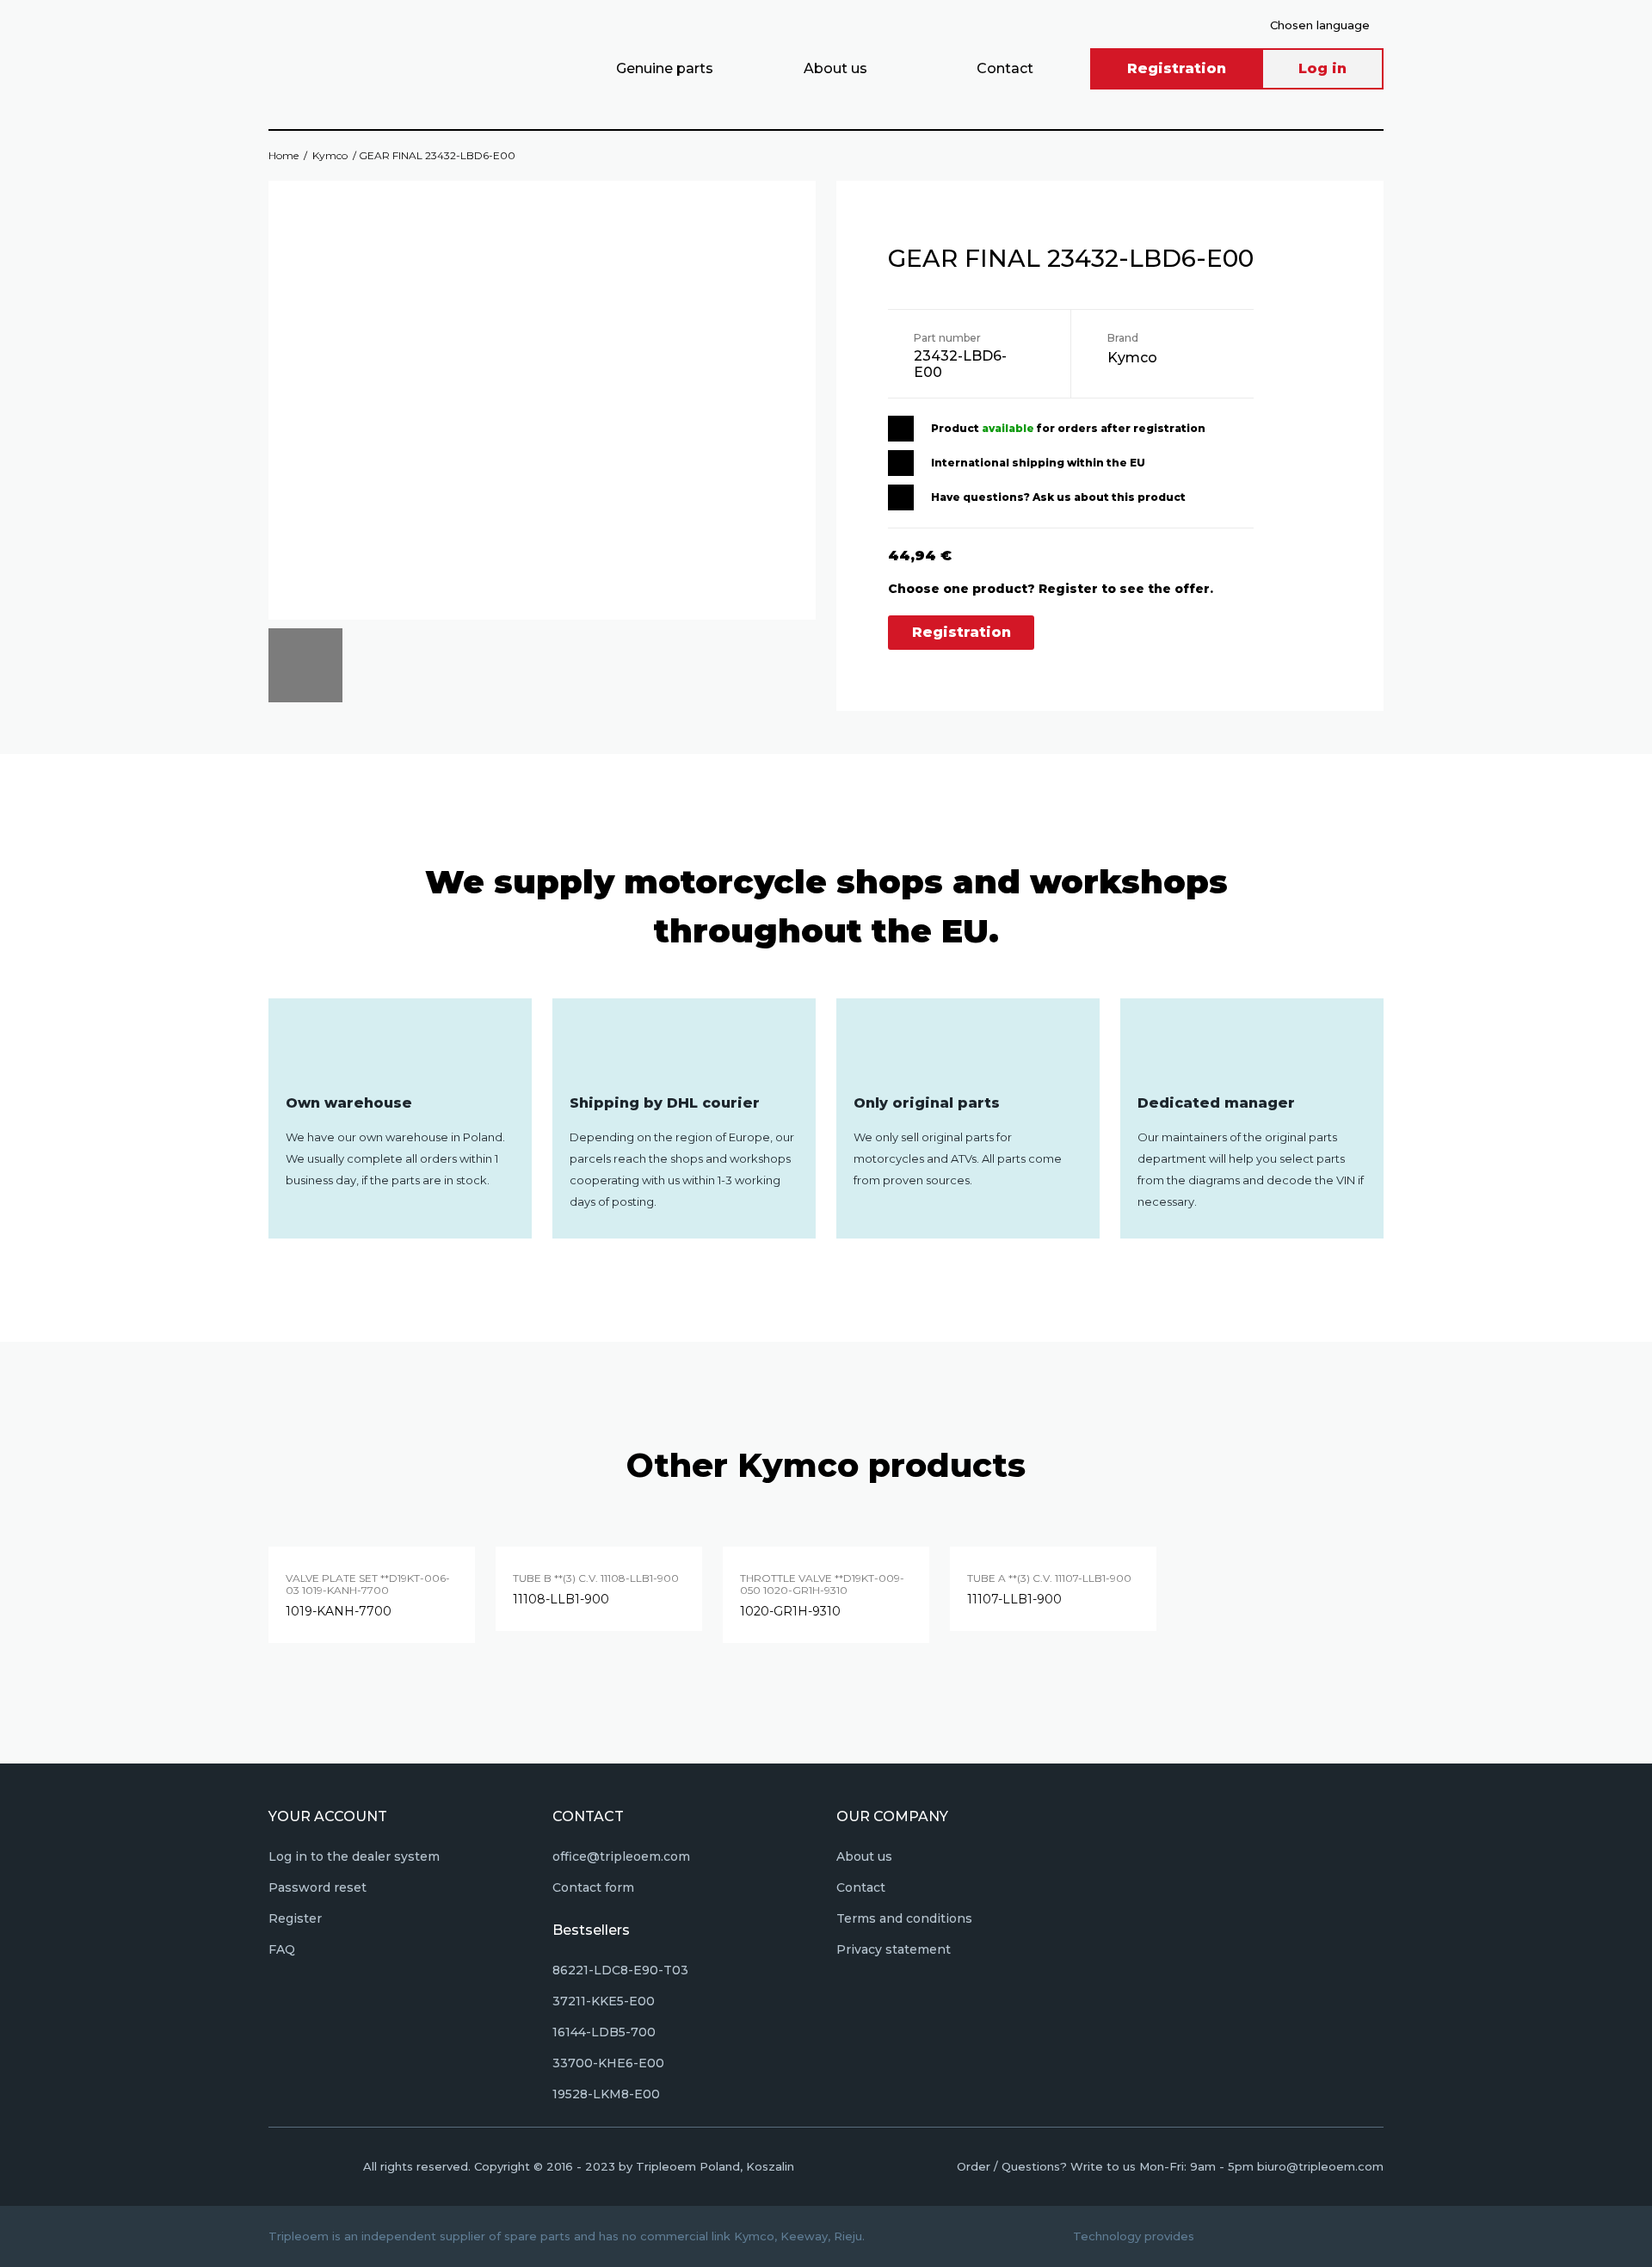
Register (295, 1918)
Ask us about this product (1109, 497)
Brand (1123, 338)
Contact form (593, 1887)
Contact (1005, 68)
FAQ (282, 1949)
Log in (1322, 68)
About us (835, 68)
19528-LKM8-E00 (606, 2094)
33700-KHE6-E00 (608, 2063)
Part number (947, 338)
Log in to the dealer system (354, 1856)
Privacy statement (894, 1949)
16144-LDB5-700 (604, 2032)
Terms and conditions (904, 1918)
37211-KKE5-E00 (604, 2001)
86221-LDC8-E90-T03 (620, 1970)
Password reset (317, 1887)
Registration (1177, 68)
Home (284, 155)
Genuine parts (665, 68)
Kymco (330, 155)
